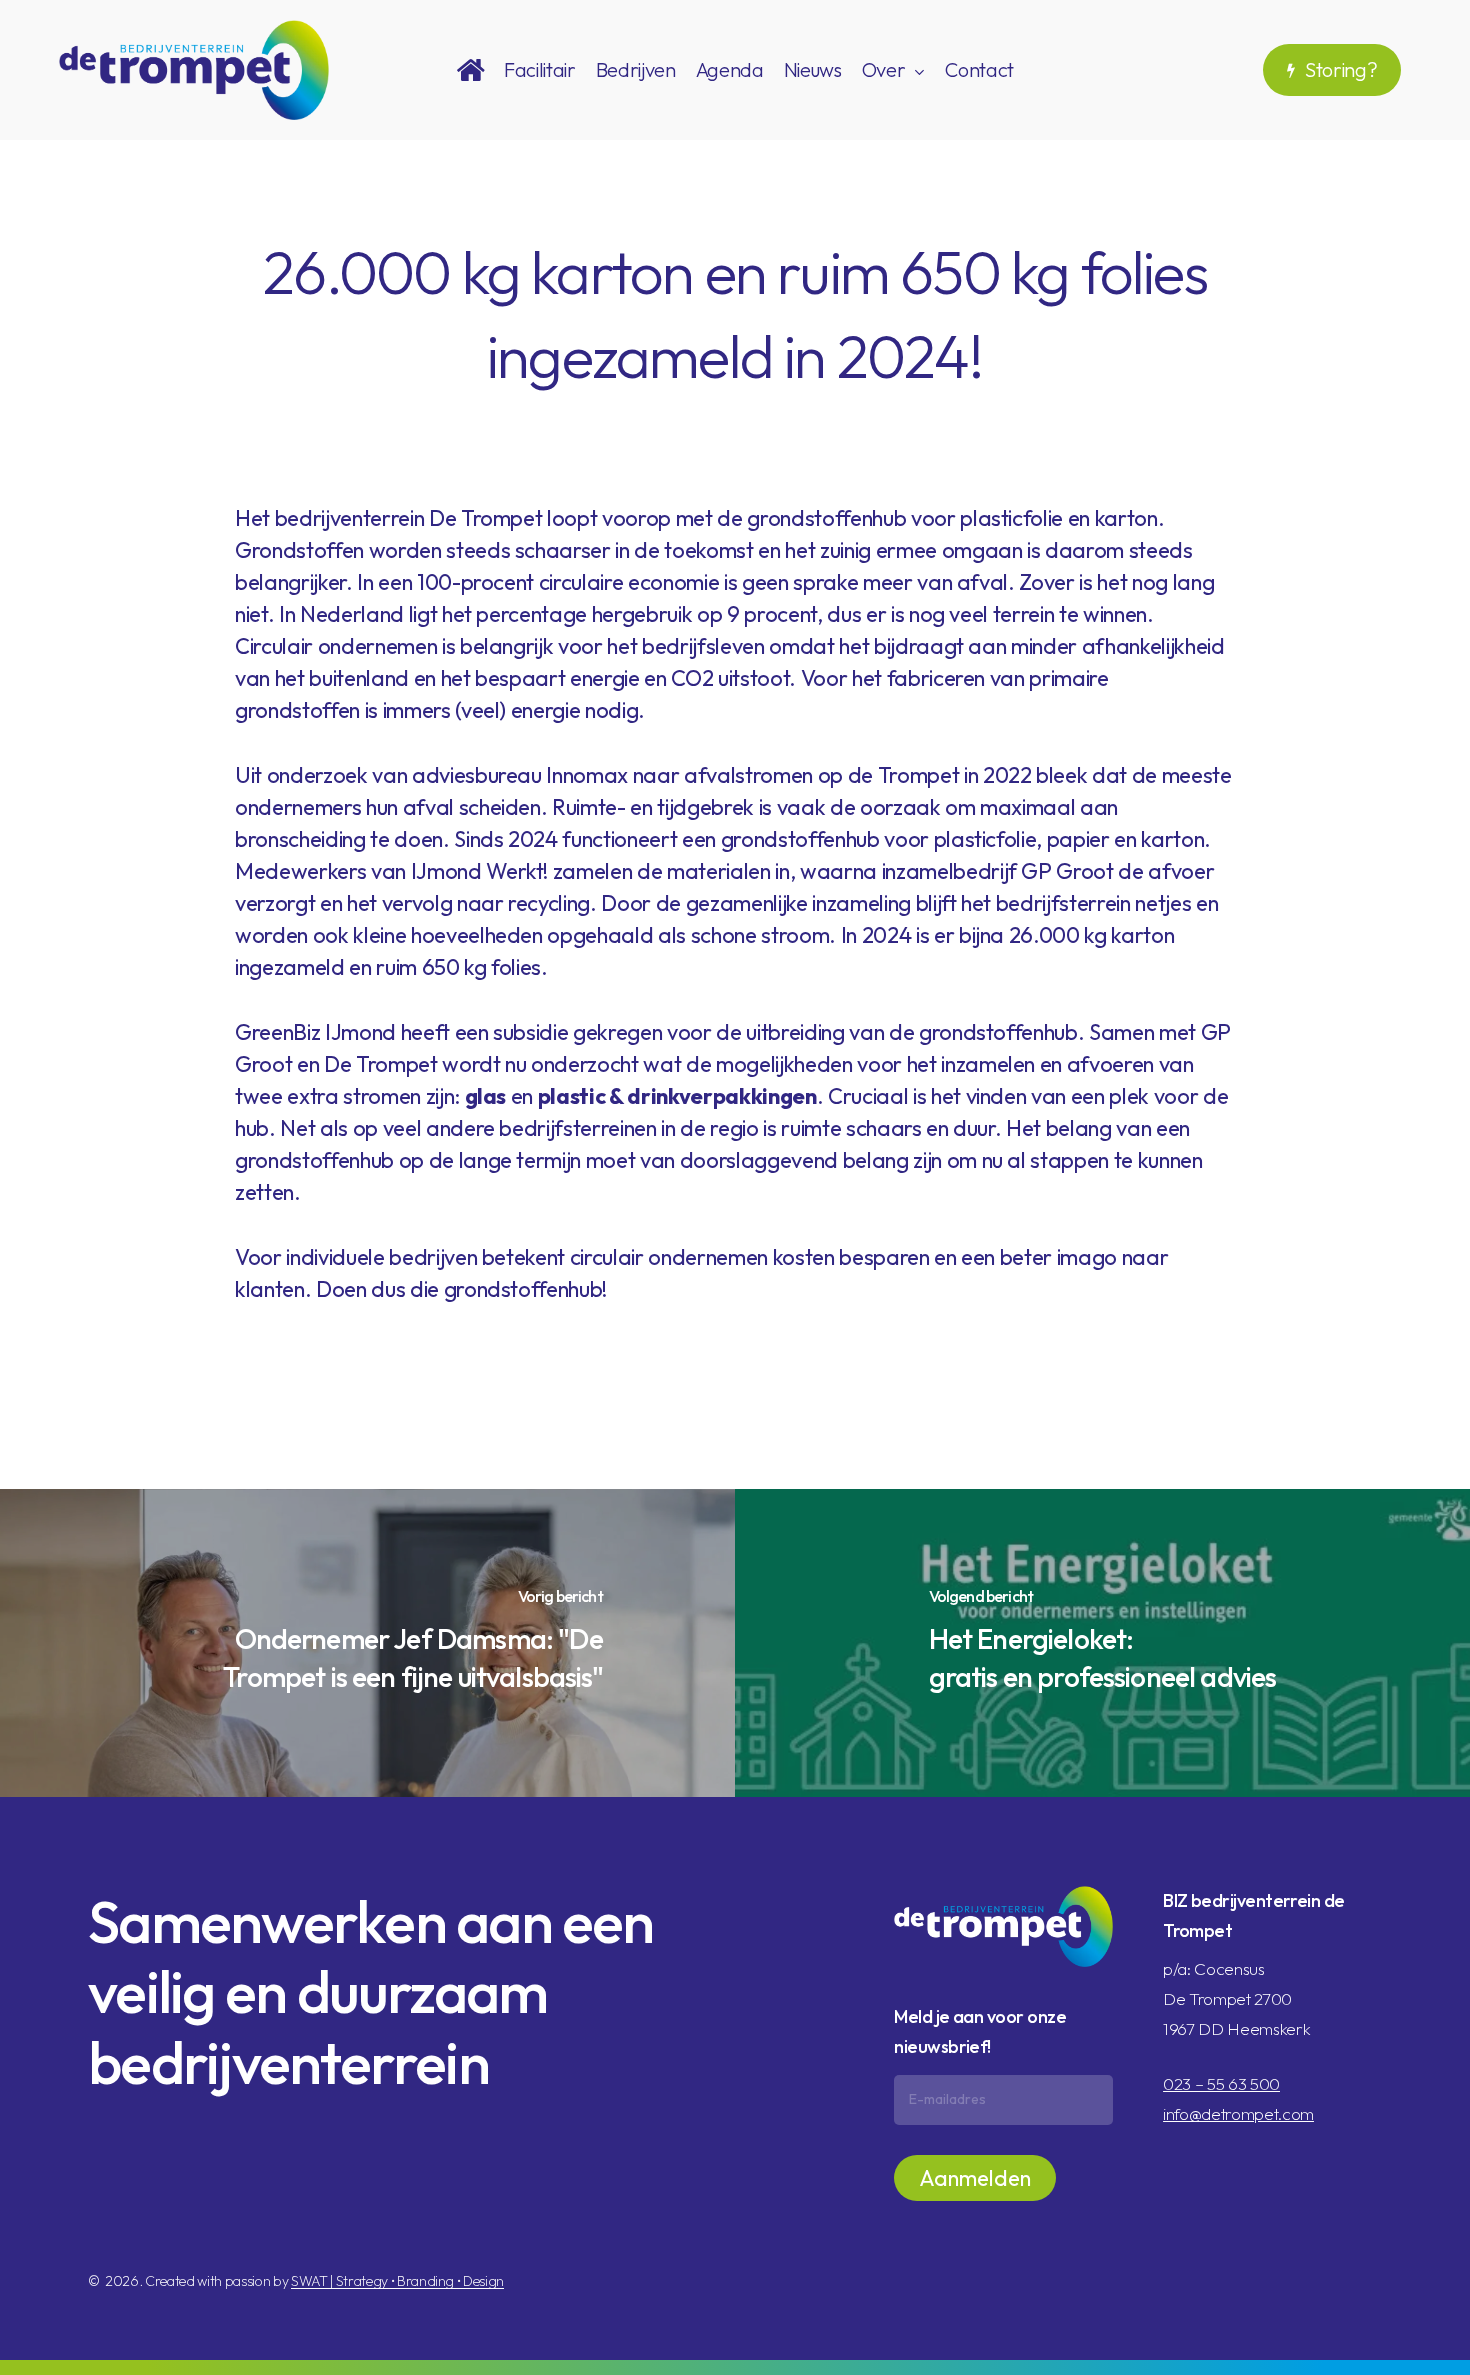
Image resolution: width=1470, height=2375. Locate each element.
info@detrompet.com (1238, 2113)
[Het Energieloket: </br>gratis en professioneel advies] (1102, 1643)
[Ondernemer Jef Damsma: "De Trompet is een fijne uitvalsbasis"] (367, 1643)
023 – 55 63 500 (1221, 2083)
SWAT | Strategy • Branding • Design (397, 2281)
